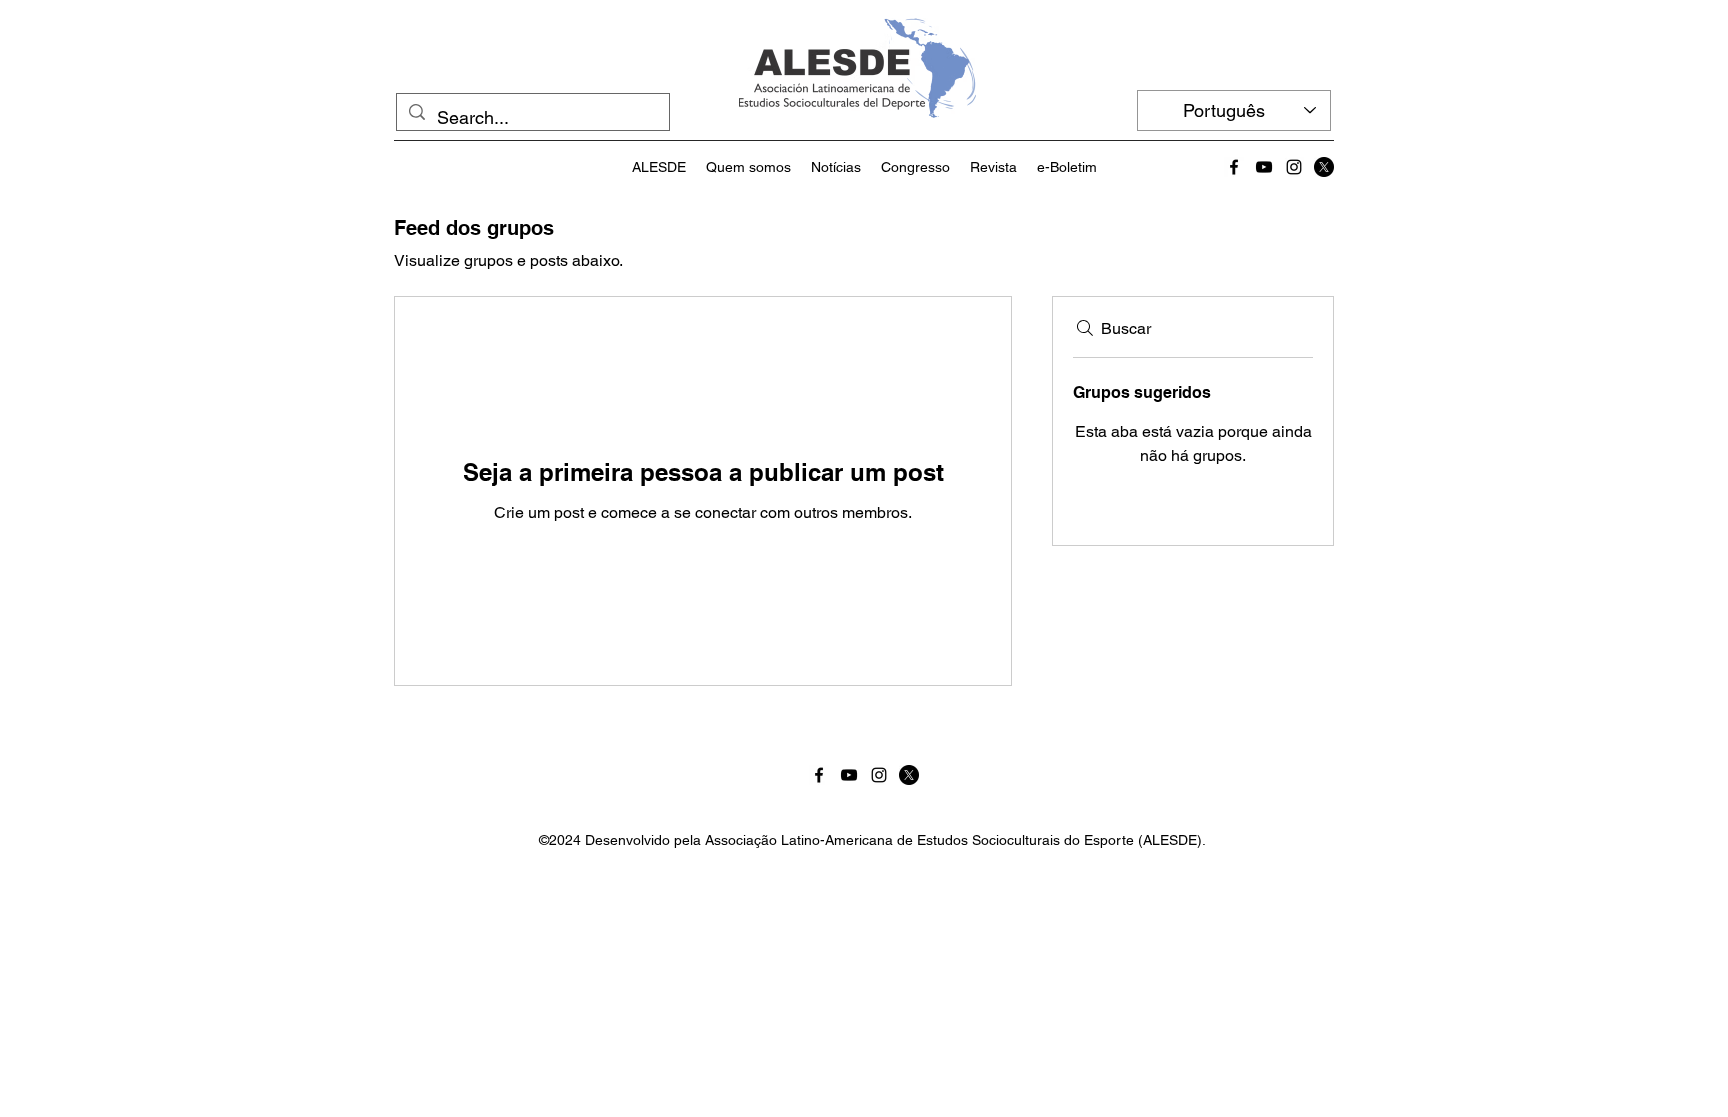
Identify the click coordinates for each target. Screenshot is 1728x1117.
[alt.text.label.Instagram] (1294, 167)
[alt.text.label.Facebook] (1234, 167)
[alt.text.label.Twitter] (1324, 167)
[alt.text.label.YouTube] (1264, 167)
